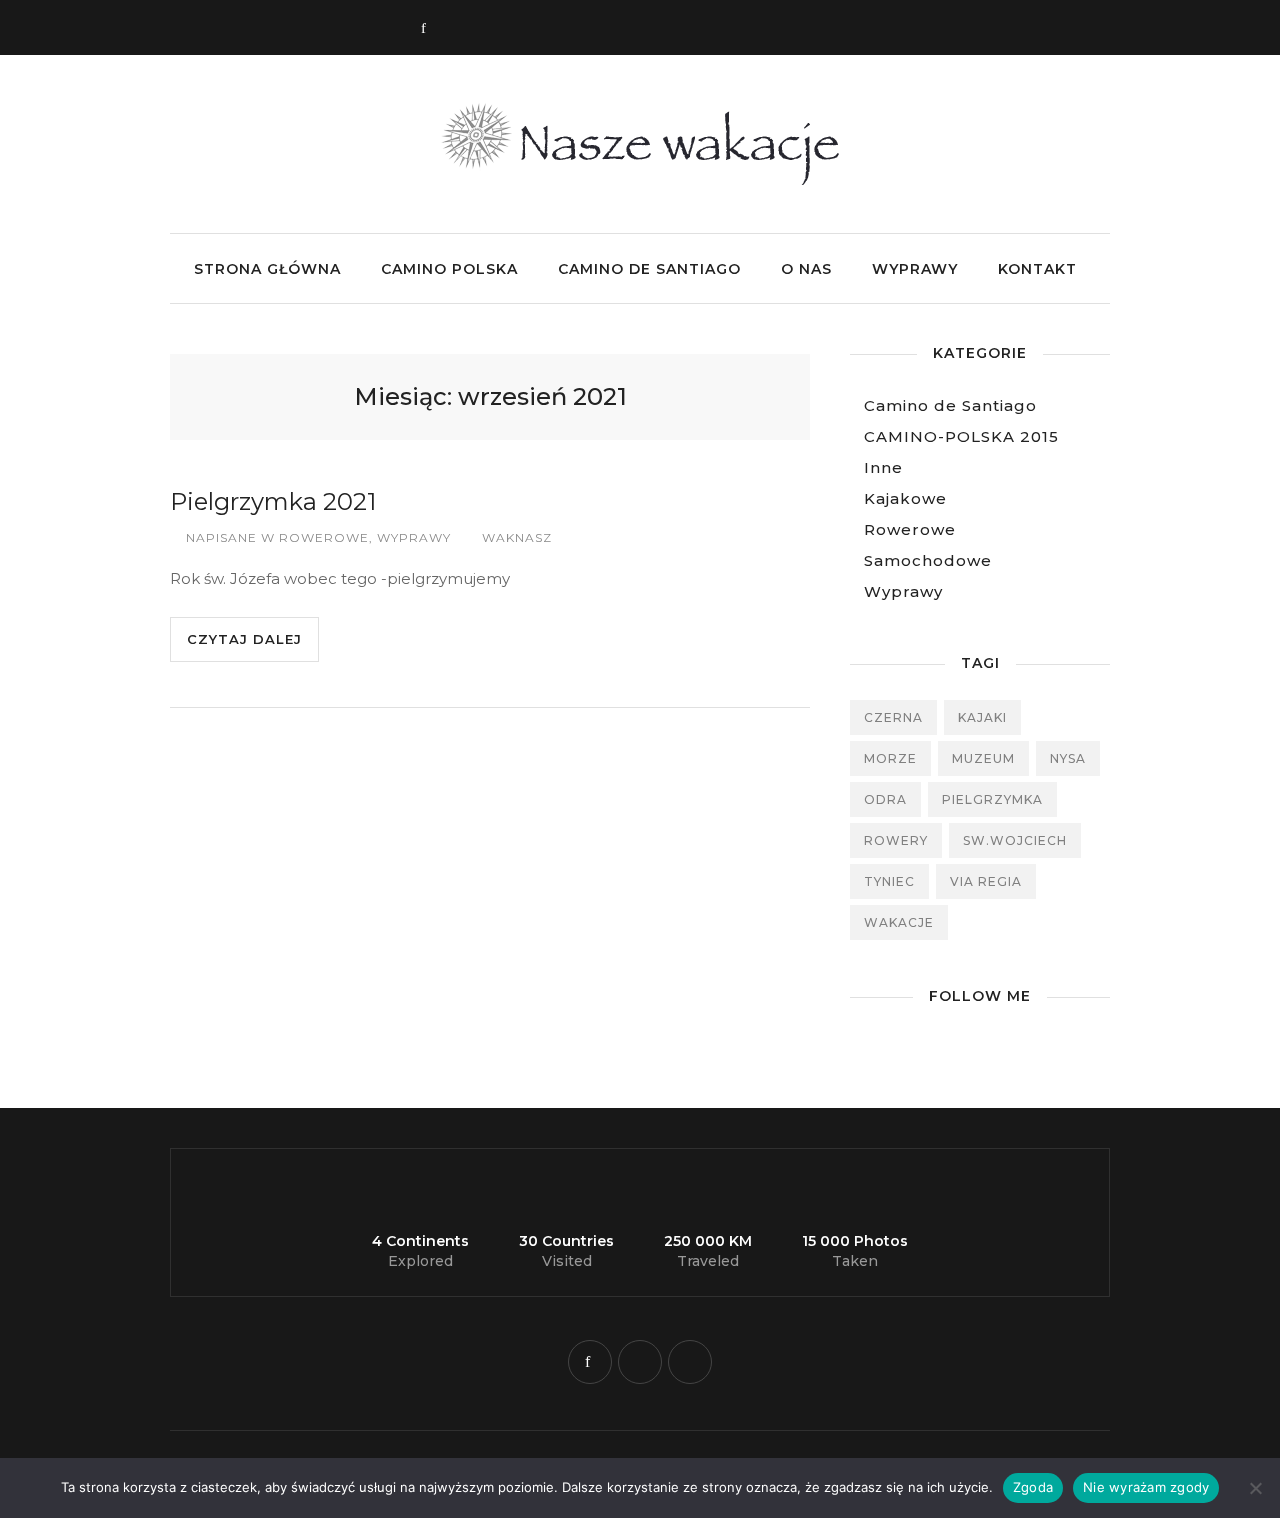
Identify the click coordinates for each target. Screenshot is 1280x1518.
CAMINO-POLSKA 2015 (961, 436)
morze (890, 758)
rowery (896, 840)
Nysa (1068, 758)
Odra (885, 799)
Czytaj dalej (244, 639)
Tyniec (889, 881)
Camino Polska (449, 269)
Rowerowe (324, 537)
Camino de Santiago (649, 269)
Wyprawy (915, 269)
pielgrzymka (992, 799)
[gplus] (690, 1362)
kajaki (982, 717)
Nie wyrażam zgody (1146, 1487)
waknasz (517, 537)
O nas (806, 269)
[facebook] (590, 1362)
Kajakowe (905, 498)
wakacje (899, 922)
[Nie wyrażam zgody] (1255, 1488)
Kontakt (1037, 269)
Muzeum (983, 758)
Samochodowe (928, 560)
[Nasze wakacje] (640, 179)
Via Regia (986, 881)
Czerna (893, 717)
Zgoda (1033, 1487)
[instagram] (640, 1362)
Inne (883, 467)
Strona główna (267, 269)
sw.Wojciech (1015, 840)
